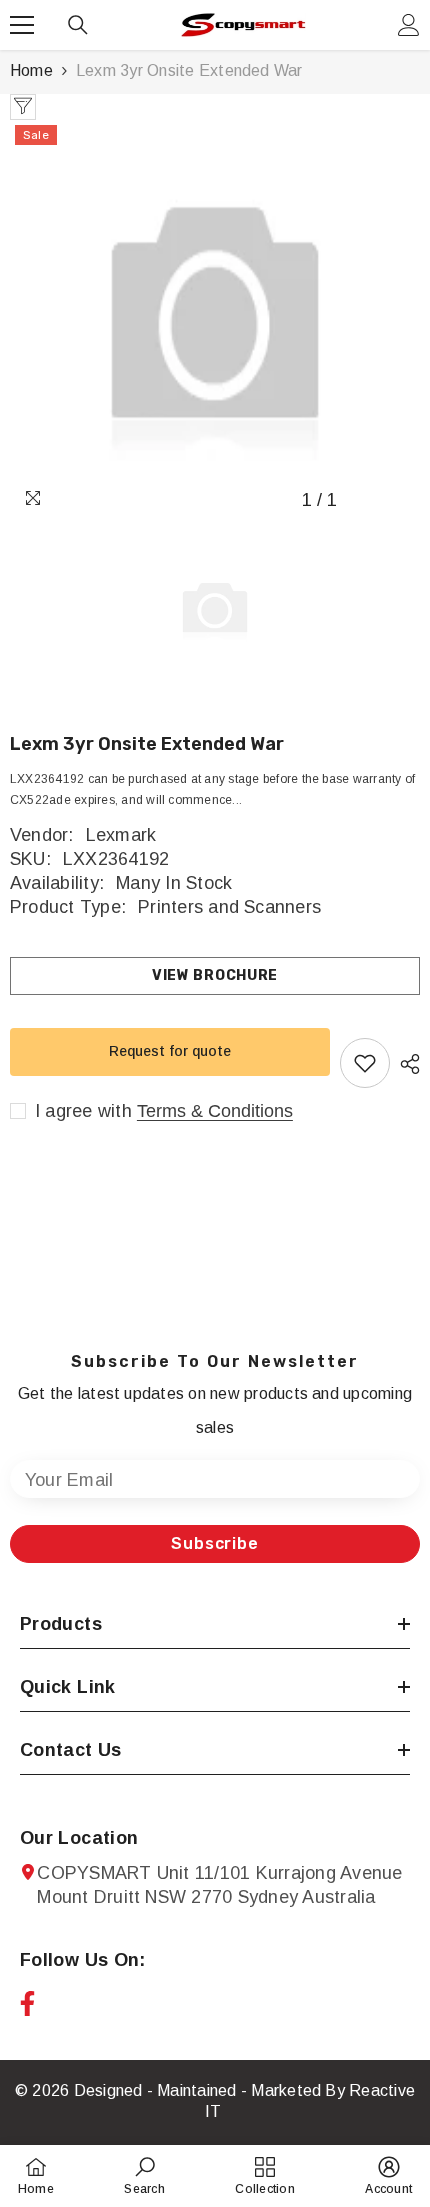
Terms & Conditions (215, 1111)
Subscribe (214, 1543)
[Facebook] (27, 2003)
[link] (144, 2175)
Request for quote (170, 1051)
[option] (215, 320)
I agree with (83, 1111)
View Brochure (215, 975)
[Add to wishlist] (365, 1063)
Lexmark (121, 835)
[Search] (78, 25)
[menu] (22, 25)
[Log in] (409, 25)
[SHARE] (405, 1064)
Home (31, 70)
